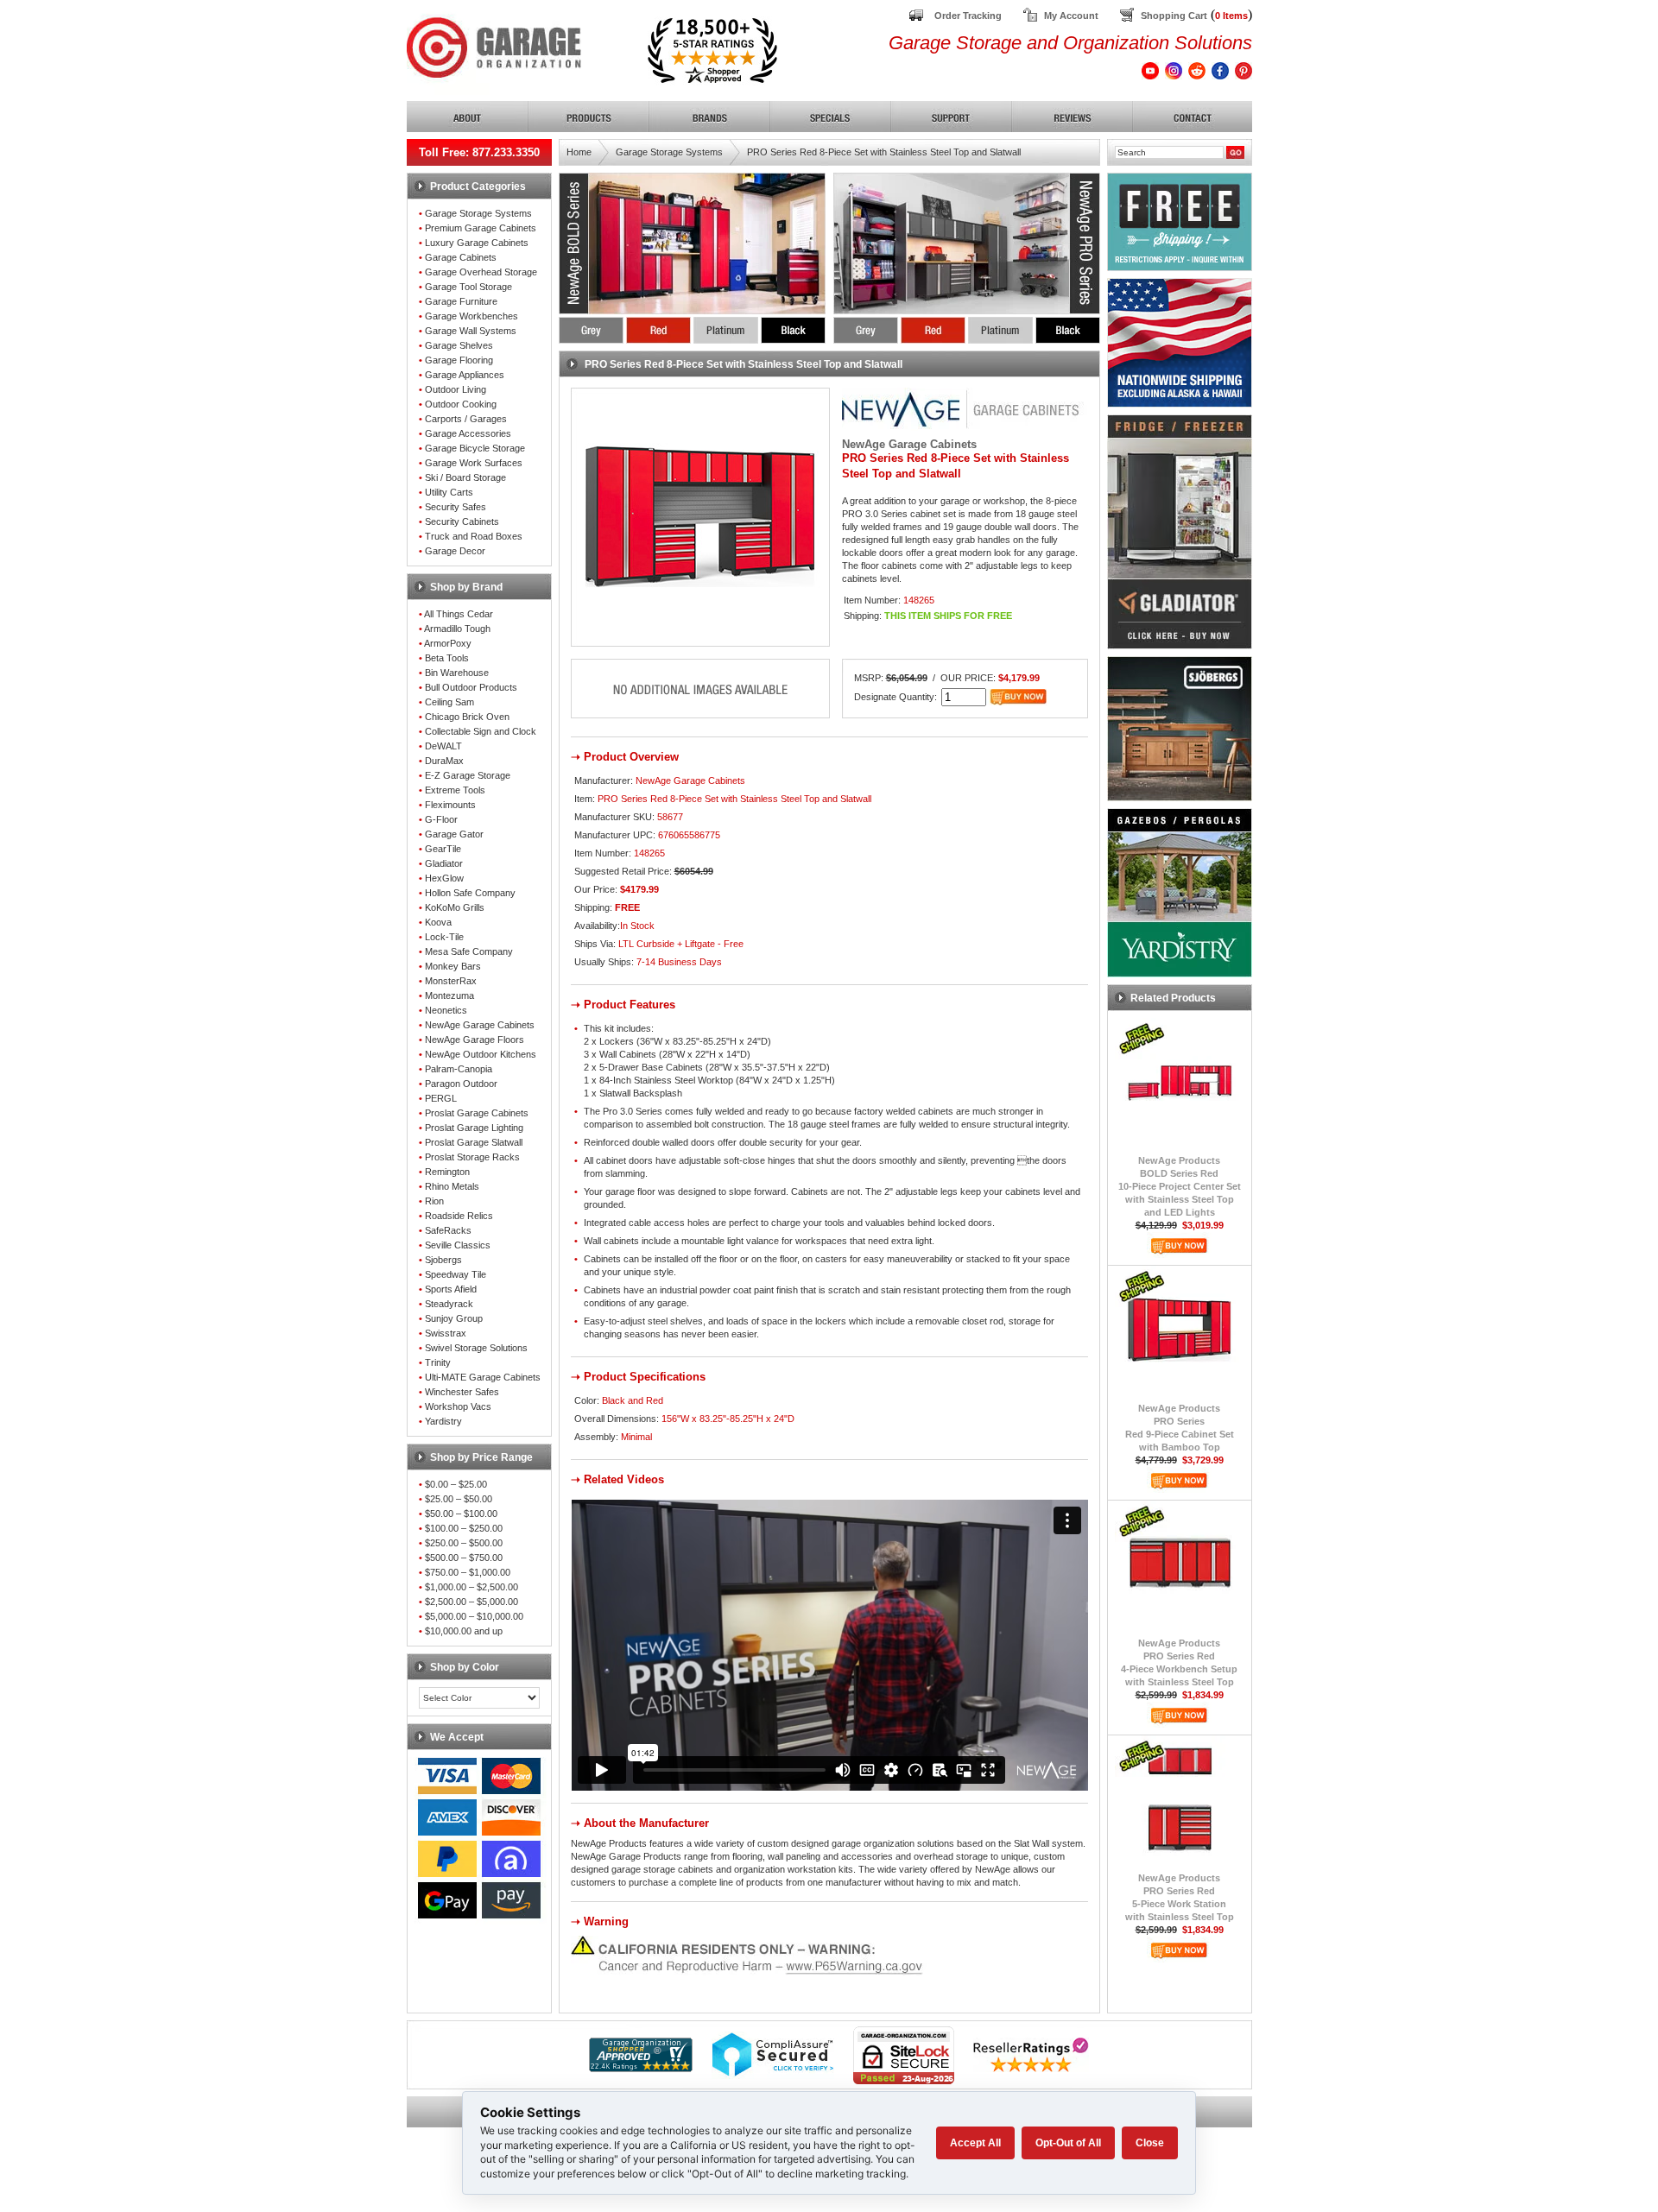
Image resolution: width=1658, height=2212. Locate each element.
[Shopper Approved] (641, 2067)
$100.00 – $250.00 (464, 1528)
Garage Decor (455, 551)
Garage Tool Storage (468, 287)
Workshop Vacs (458, 1406)
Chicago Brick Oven (467, 717)
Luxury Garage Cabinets (477, 243)
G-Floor (441, 819)
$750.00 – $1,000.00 (468, 1572)
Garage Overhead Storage (481, 272)
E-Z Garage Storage (468, 775)
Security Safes (456, 507)
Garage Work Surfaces (474, 463)
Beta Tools (447, 658)
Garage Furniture (461, 301)
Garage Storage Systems (478, 213)
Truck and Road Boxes (474, 536)
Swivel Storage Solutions (476, 1348)
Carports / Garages (466, 419)
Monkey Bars (453, 966)
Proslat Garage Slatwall (474, 1142)
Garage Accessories (468, 433)
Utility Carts (449, 492)
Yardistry (443, 1421)
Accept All (975, 2143)
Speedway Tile (456, 1274)
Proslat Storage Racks (472, 1157)
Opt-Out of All (1068, 2143)
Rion (434, 1201)
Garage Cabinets (461, 257)
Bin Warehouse (457, 673)
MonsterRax (451, 981)
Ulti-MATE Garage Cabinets (483, 1377)
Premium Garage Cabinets (481, 228)
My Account (1071, 16)
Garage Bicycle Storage (475, 448)
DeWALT (443, 746)
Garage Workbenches (471, 316)
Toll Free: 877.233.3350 (479, 152)
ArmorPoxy (448, 643)
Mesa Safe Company (469, 951)
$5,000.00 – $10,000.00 (474, 1616)
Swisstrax (446, 1333)
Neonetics (446, 1010)
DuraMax (444, 761)
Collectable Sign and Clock (481, 731)
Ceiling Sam (449, 702)
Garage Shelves (459, 345)
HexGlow (444, 878)
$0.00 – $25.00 (456, 1484)
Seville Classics (458, 1245)
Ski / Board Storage (465, 477)
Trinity (438, 1362)
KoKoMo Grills (455, 907)
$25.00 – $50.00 (459, 1499)
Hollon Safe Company (470, 893)
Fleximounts (450, 805)
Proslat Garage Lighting (474, 1128)
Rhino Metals (452, 1186)
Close (1150, 2143)
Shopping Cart (1174, 16)
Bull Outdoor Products (471, 687)
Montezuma (449, 995)
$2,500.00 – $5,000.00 (471, 1602)
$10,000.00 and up (464, 1631)
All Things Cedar (459, 614)
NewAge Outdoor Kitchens (481, 1054)
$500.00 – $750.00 (464, 1558)
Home (579, 152)
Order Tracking (968, 16)
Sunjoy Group (454, 1318)
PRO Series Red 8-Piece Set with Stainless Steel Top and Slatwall (884, 152)
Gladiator (444, 863)
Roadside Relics (459, 1216)
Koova (438, 922)
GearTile (443, 849)
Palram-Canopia (459, 1069)
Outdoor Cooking (461, 404)
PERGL (441, 1098)
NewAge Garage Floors (475, 1040)
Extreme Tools (455, 790)
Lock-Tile (444, 937)
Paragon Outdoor (461, 1084)
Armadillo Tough (457, 629)
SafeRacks (448, 1230)
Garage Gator (454, 834)
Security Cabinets (462, 521)
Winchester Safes (462, 1392)
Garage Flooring (459, 360)
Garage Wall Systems (471, 331)
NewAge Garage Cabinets (480, 1025)
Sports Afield (451, 1289)
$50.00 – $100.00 (461, 1514)
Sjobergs (443, 1260)
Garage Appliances (465, 375)
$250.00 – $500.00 (464, 1543)
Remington (447, 1172)
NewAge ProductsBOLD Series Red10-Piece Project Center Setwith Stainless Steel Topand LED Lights (1180, 1186)
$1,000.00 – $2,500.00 (471, 1587)
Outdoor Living (456, 389)
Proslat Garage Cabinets (477, 1113)
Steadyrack (449, 1304)
